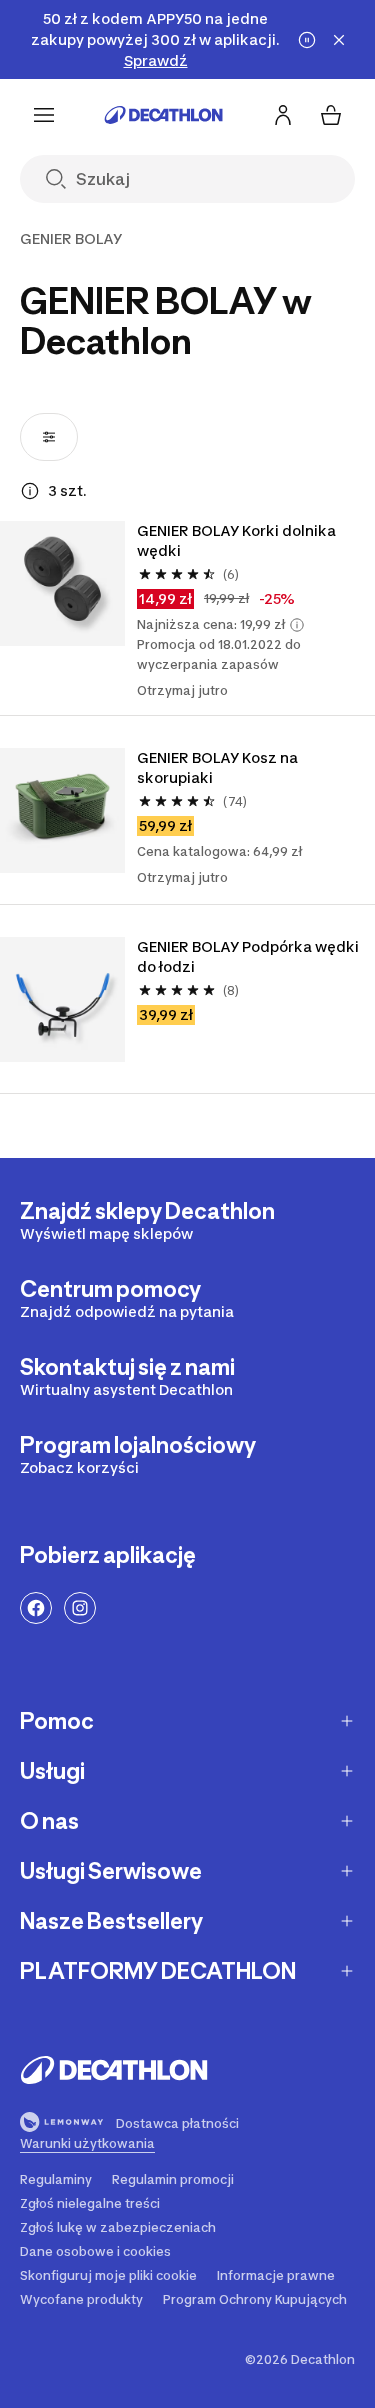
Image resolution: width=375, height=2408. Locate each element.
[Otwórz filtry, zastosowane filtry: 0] (49, 437)
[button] (297, 625)
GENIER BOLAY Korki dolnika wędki (236, 540)
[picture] (62, 583)
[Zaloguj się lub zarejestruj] (283, 115)
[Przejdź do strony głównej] (164, 115)
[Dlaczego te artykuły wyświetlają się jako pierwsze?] (30, 491)
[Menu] (44, 115)
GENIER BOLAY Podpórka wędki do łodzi (248, 956)
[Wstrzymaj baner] (307, 40)
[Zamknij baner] (339, 40)
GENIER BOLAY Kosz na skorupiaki (217, 767)
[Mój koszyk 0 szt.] (331, 115)
